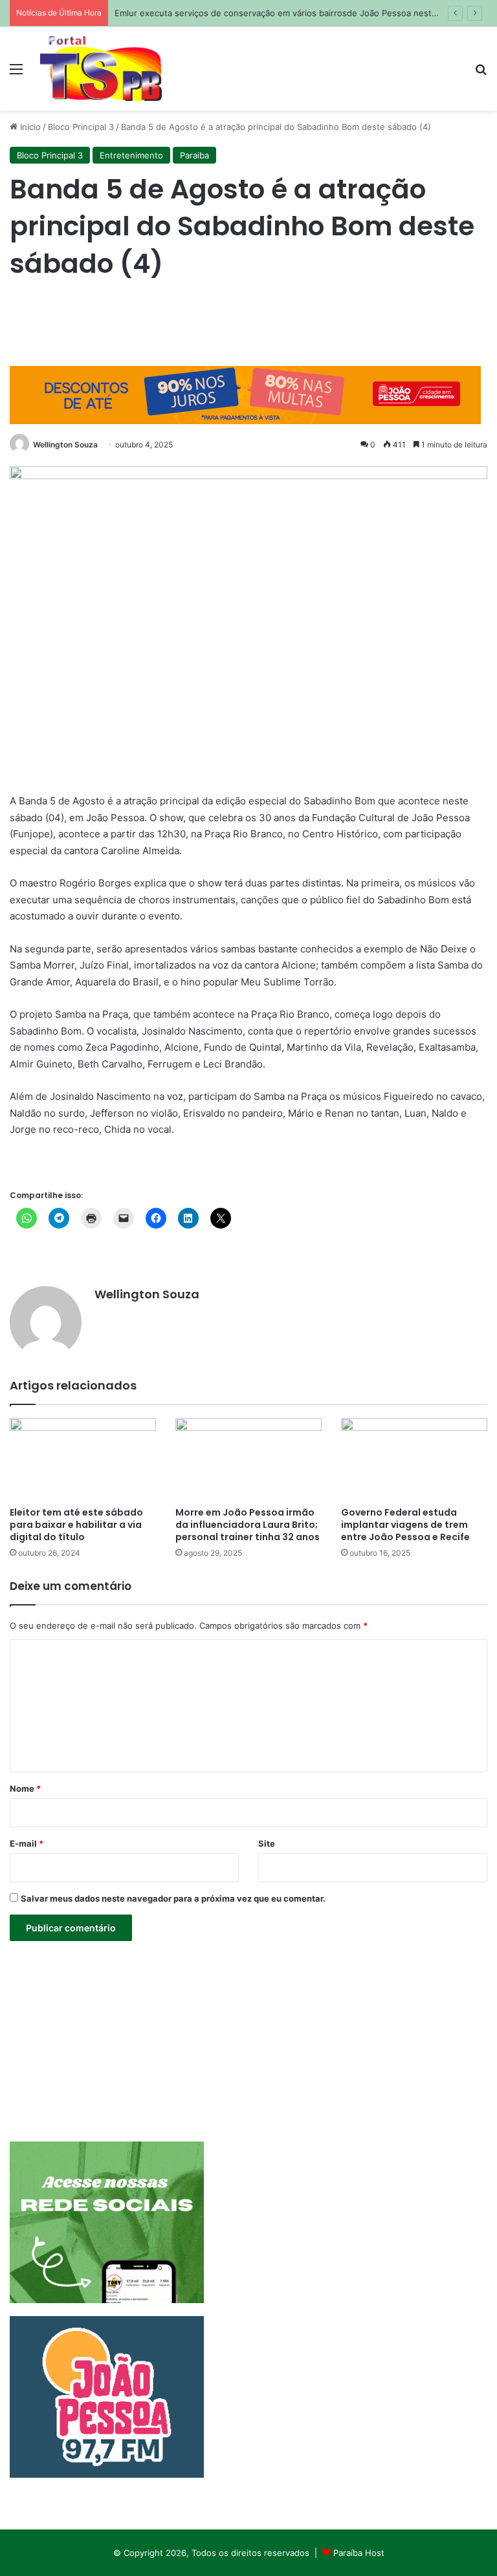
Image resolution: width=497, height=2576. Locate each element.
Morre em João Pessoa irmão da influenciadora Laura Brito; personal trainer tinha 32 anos (248, 1525)
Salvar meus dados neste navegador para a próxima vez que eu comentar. (173, 1898)
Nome (25, 1788)
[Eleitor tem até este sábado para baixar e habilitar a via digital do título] (83, 1459)
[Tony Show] (101, 69)
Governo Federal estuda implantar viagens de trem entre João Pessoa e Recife (405, 1525)
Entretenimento (131, 155)
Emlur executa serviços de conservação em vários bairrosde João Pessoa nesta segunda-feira (305, 13)
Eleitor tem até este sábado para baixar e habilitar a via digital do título (76, 1525)
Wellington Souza (65, 445)
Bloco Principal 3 (81, 127)
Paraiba (194, 155)
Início (29, 127)
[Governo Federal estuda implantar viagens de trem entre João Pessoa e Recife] (414, 1459)
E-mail (27, 1843)
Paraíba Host (359, 2553)
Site (267, 1843)
